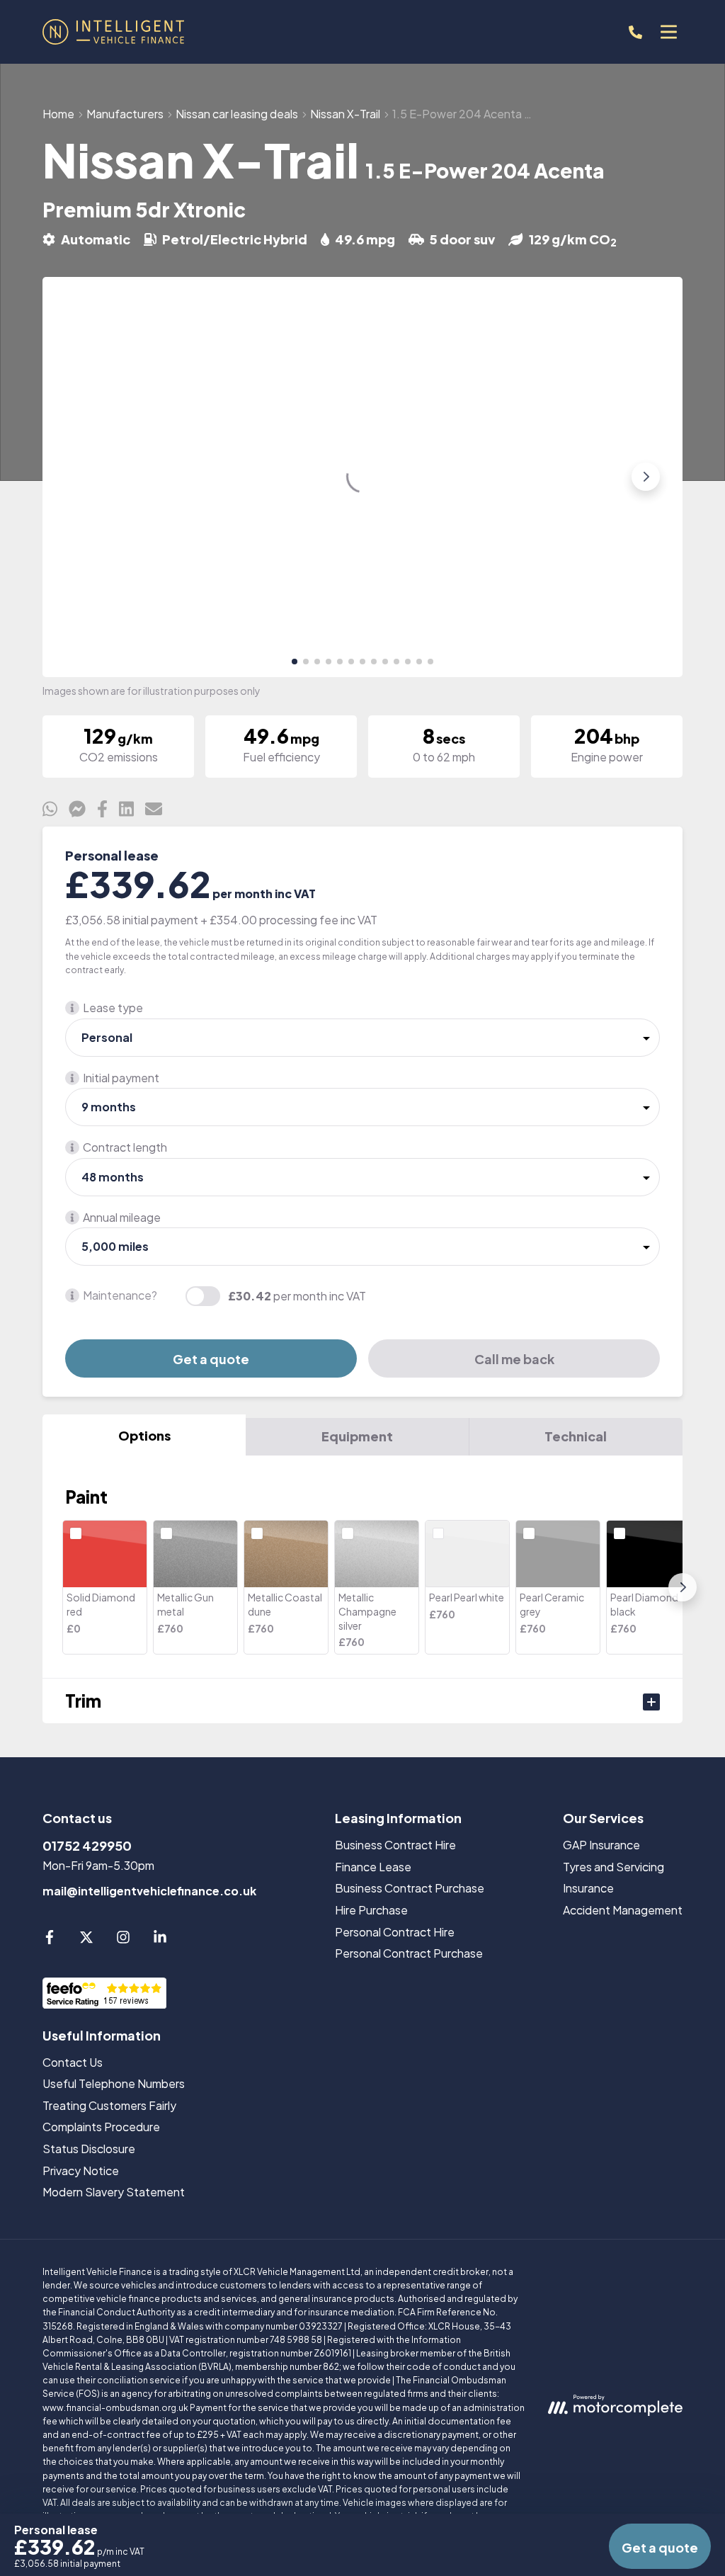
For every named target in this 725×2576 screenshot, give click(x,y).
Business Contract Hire (395, 1845)
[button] (295, 662)
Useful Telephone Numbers (114, 2083)
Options (144, 1435)
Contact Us (73, 2062)
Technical (576, 1436)
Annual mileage (122, 1217)
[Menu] (668, 32)
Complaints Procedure (101, 2127)
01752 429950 (87, 1845)
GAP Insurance (601, 1845)
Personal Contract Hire (395, 1932)
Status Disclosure (89, 2149)
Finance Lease (373, 1867)
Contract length (125, 1147)
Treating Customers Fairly (109, 2105)
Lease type (113, 1008)
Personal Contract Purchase (409, 1953)
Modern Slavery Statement (114, 2192)
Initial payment (121, 1078)
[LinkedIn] (160, 1940)
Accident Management (623, 1910)
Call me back (514, 1359)
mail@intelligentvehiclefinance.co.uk (149, 1891)
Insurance (588, 1888)
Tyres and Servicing (613, 1867)
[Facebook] (50, 1940)
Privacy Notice (81, 2171)
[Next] (683, 1587)
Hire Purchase (371, 1910)
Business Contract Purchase (410, 1888)
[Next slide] (646, 477)
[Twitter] (86, 1940)
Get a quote (211, 1359)
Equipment (357, 1436)
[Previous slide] (79, 477)
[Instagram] (123, 1940)
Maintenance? (120, 1295)
